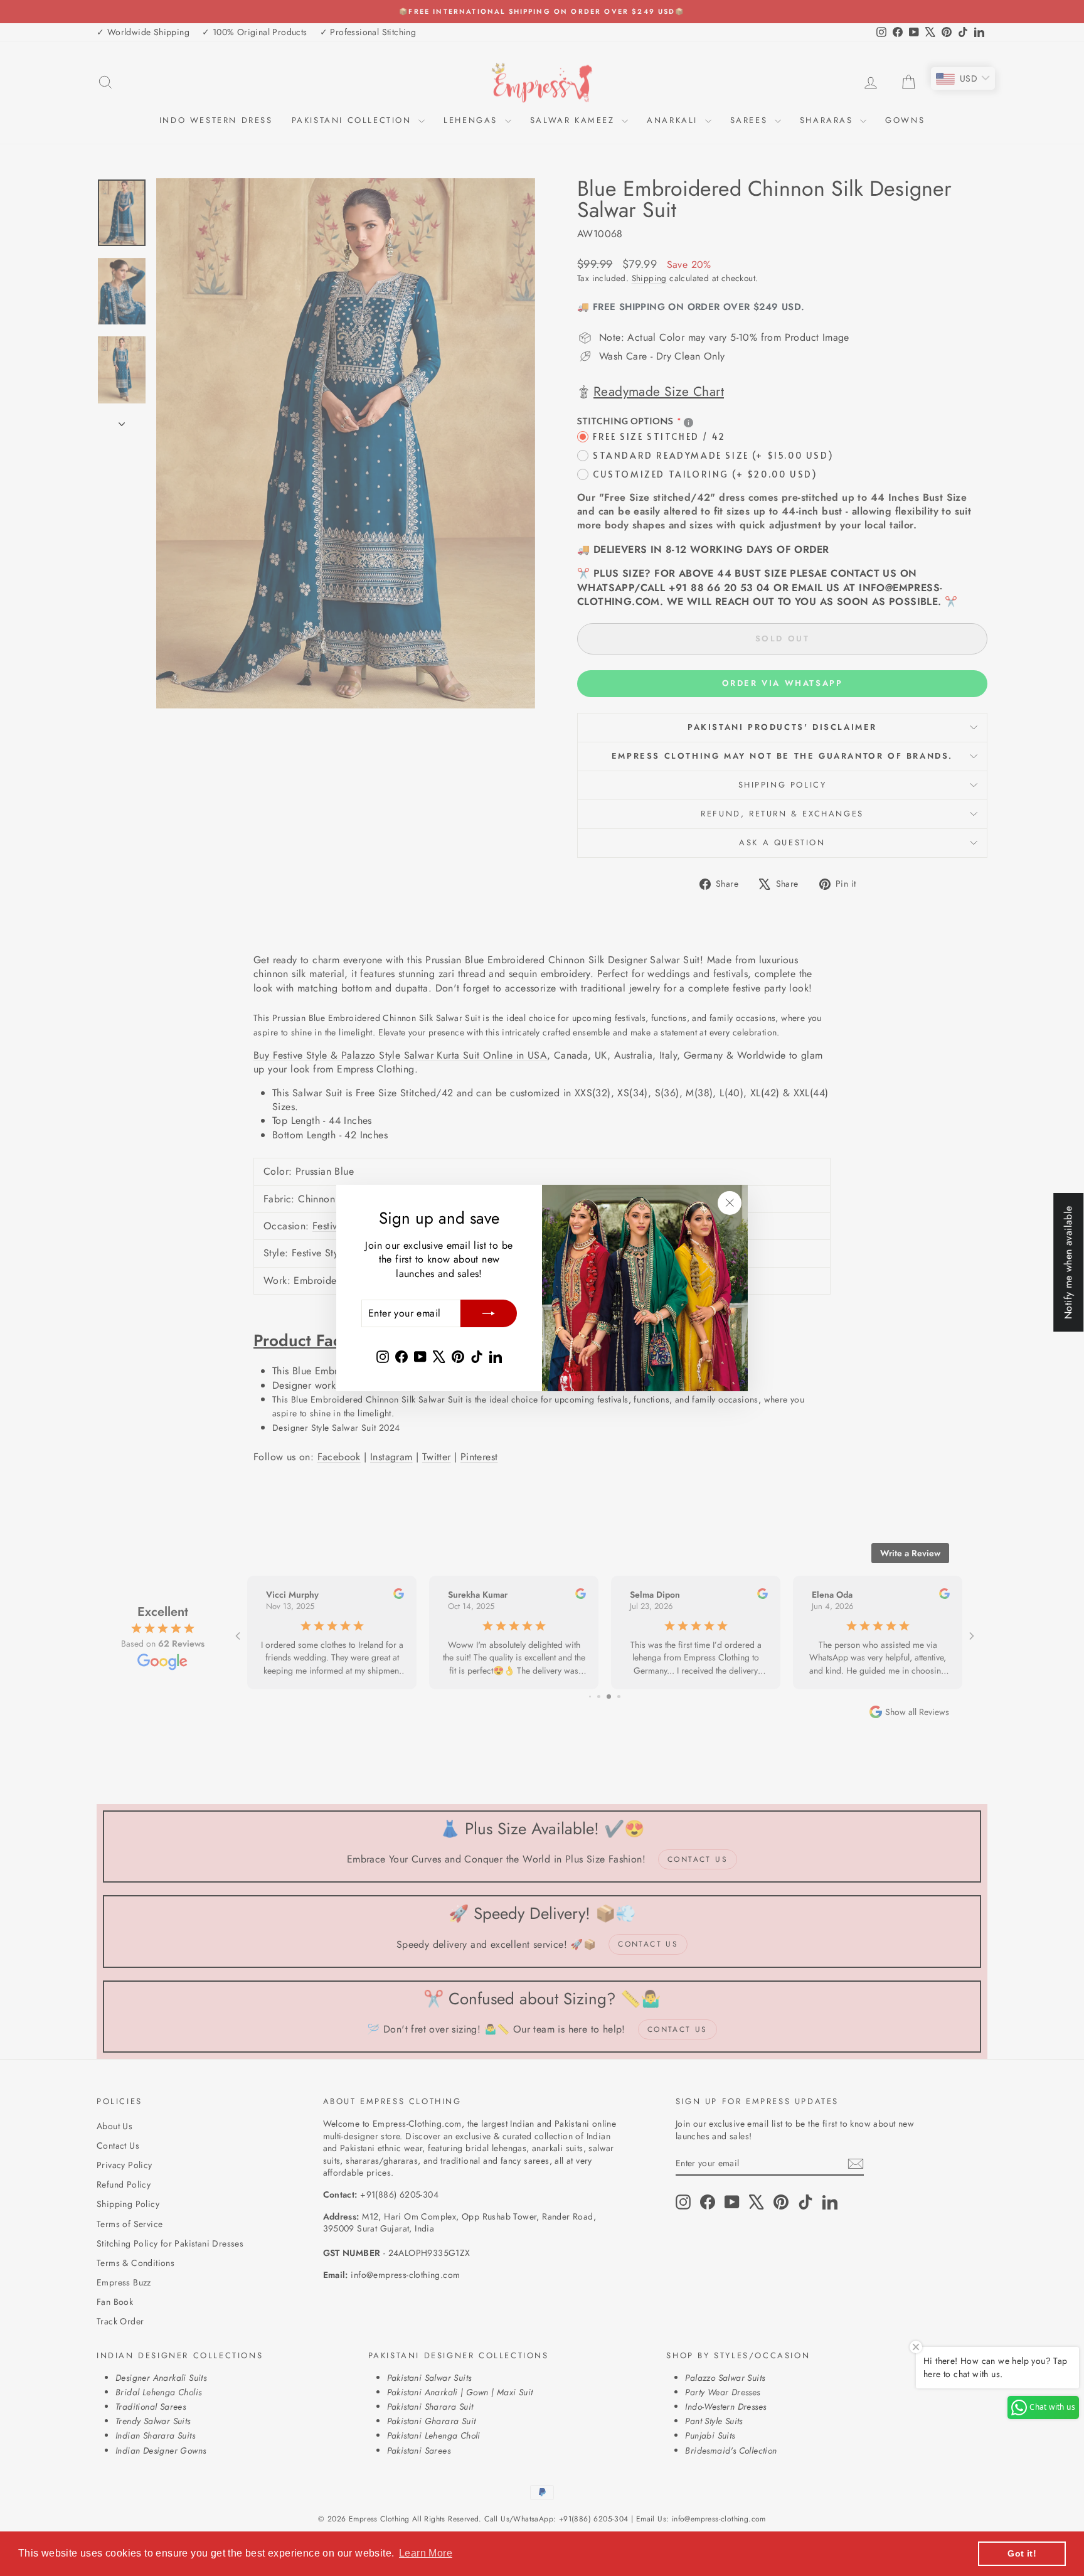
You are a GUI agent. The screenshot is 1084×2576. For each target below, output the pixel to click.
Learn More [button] (426, 2553)
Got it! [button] (1022, 2553)
